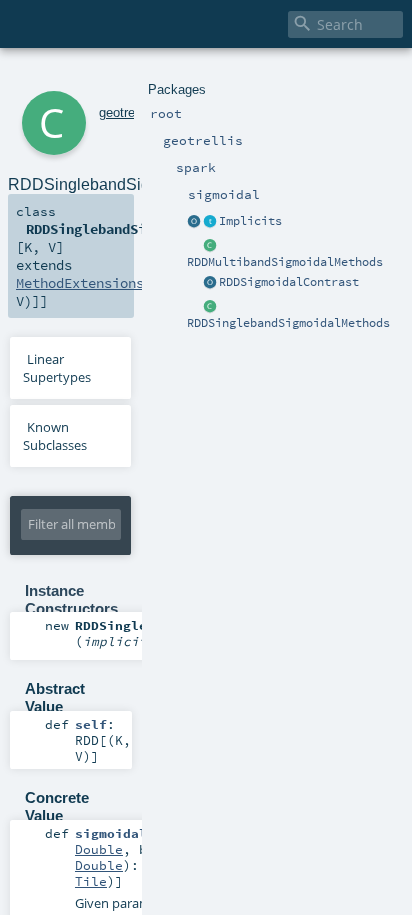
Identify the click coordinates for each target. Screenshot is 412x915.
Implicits (250, 221)
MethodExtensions (80, 283)
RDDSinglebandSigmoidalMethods (288, 323)
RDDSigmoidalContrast (289, 282)
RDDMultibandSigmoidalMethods (285, 262)
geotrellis (125, 112)
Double (99, 849)
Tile (91, 881)
